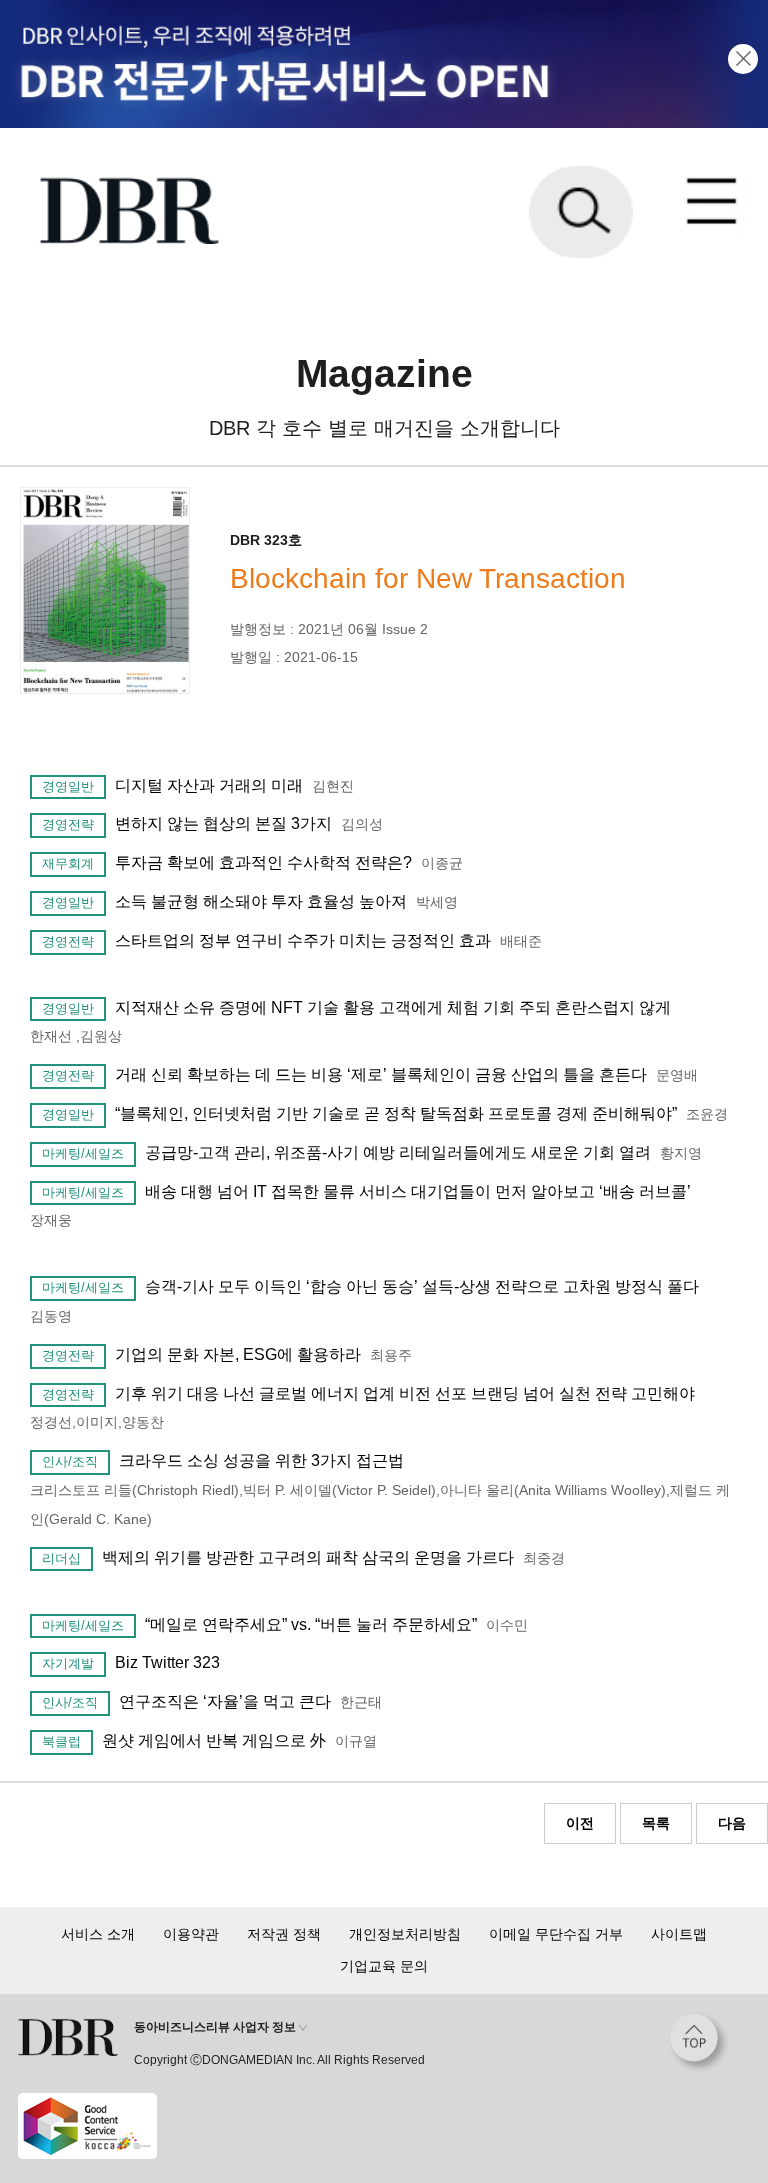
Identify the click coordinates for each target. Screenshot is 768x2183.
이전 (580, 1823)
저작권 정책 (284, 1934)
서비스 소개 (98, 1934)
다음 (732, 1823)
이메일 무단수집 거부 (556, 1934)
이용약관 (191, 1934)
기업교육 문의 (384, 1966)
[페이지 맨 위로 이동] (699, 2043)
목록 (656, 1823)
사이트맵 (679, 1934)
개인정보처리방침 (405, 1934)
